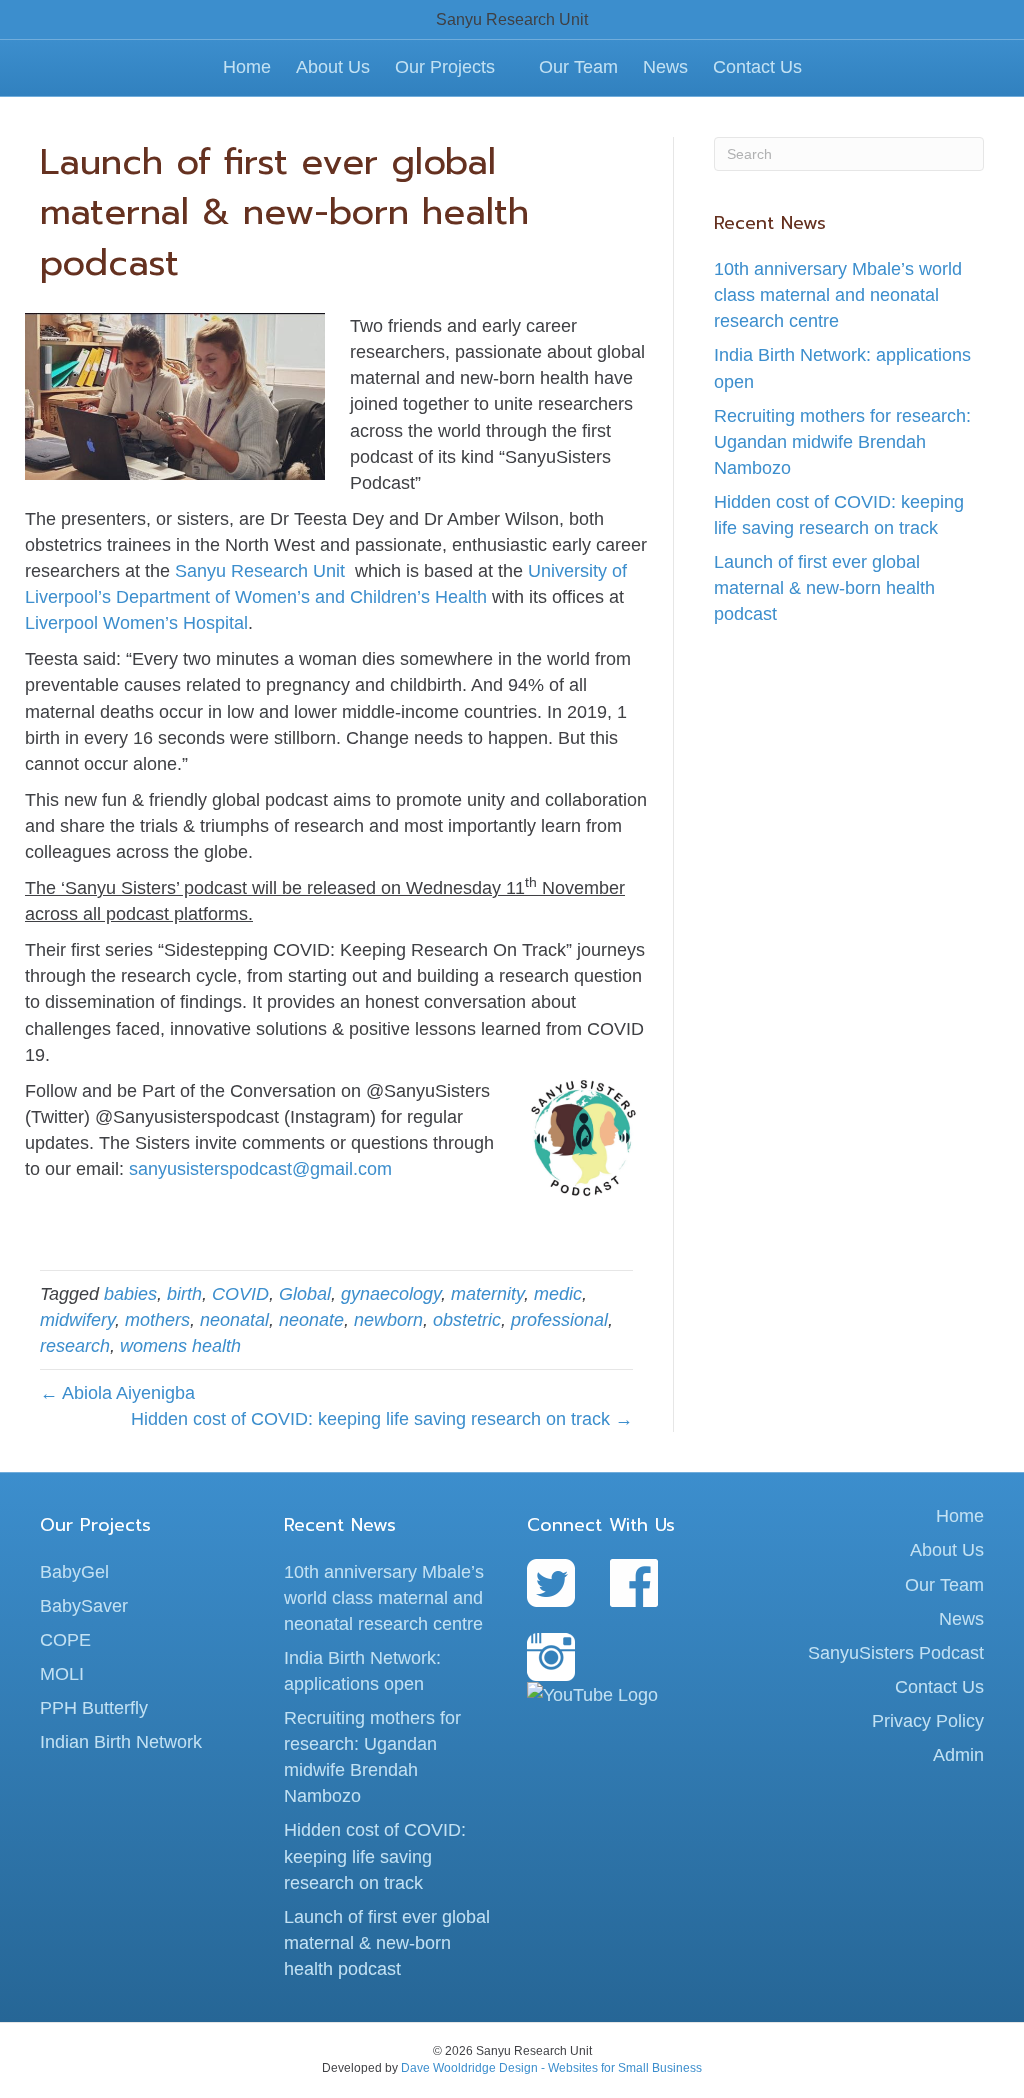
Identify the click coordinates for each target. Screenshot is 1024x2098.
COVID (240, 1294)
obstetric (467, 1320)
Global (305, 1294)
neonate (311, 1320)
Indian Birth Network (121, 1742)
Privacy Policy (928, 1721)
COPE (65, 1640)
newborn (388, 1320)
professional (559, 1320)
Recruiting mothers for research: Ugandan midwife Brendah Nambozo (842, 442)
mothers (157, 1320)
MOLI (62, 1674)
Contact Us (757, 67)
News (665, 67)
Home (247, 67)
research (75, 1346)
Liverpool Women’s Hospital (136, 623)
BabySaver (84, 1606)
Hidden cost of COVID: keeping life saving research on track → (382, 1419)
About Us (333, 67)
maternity (487, 1294)
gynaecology (391, 1294)
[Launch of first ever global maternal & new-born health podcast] (175, 395)
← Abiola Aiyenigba (117, 1393)
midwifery (77, 1320)
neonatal (234, 1320)
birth (184, 1294)
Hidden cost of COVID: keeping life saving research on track (375, 1856)
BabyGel (74, 1572)
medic (558, 1294)
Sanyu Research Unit (265, 571)
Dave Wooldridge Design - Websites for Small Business (551, 2068)
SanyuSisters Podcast (896, 1653)
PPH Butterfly (94, 1708)
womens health (180, 1346)
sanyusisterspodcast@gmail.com (260, 1169)
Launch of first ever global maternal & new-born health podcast (824, 588)
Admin (958, 1755)
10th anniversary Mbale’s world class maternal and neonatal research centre (838, 295)
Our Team (578, 67)
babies (130, 1294)
